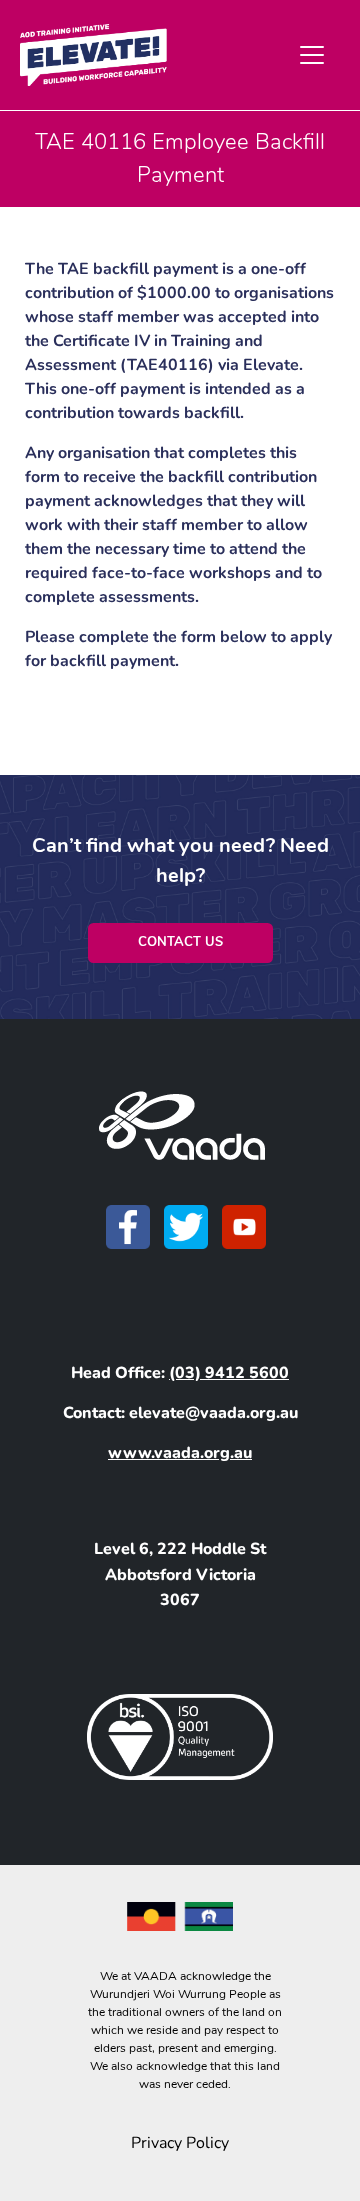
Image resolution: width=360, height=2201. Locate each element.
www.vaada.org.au (180, 1453)
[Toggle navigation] (312, 55)
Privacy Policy (180, 2143)
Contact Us (180, 942)
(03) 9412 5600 (229, 1373)
